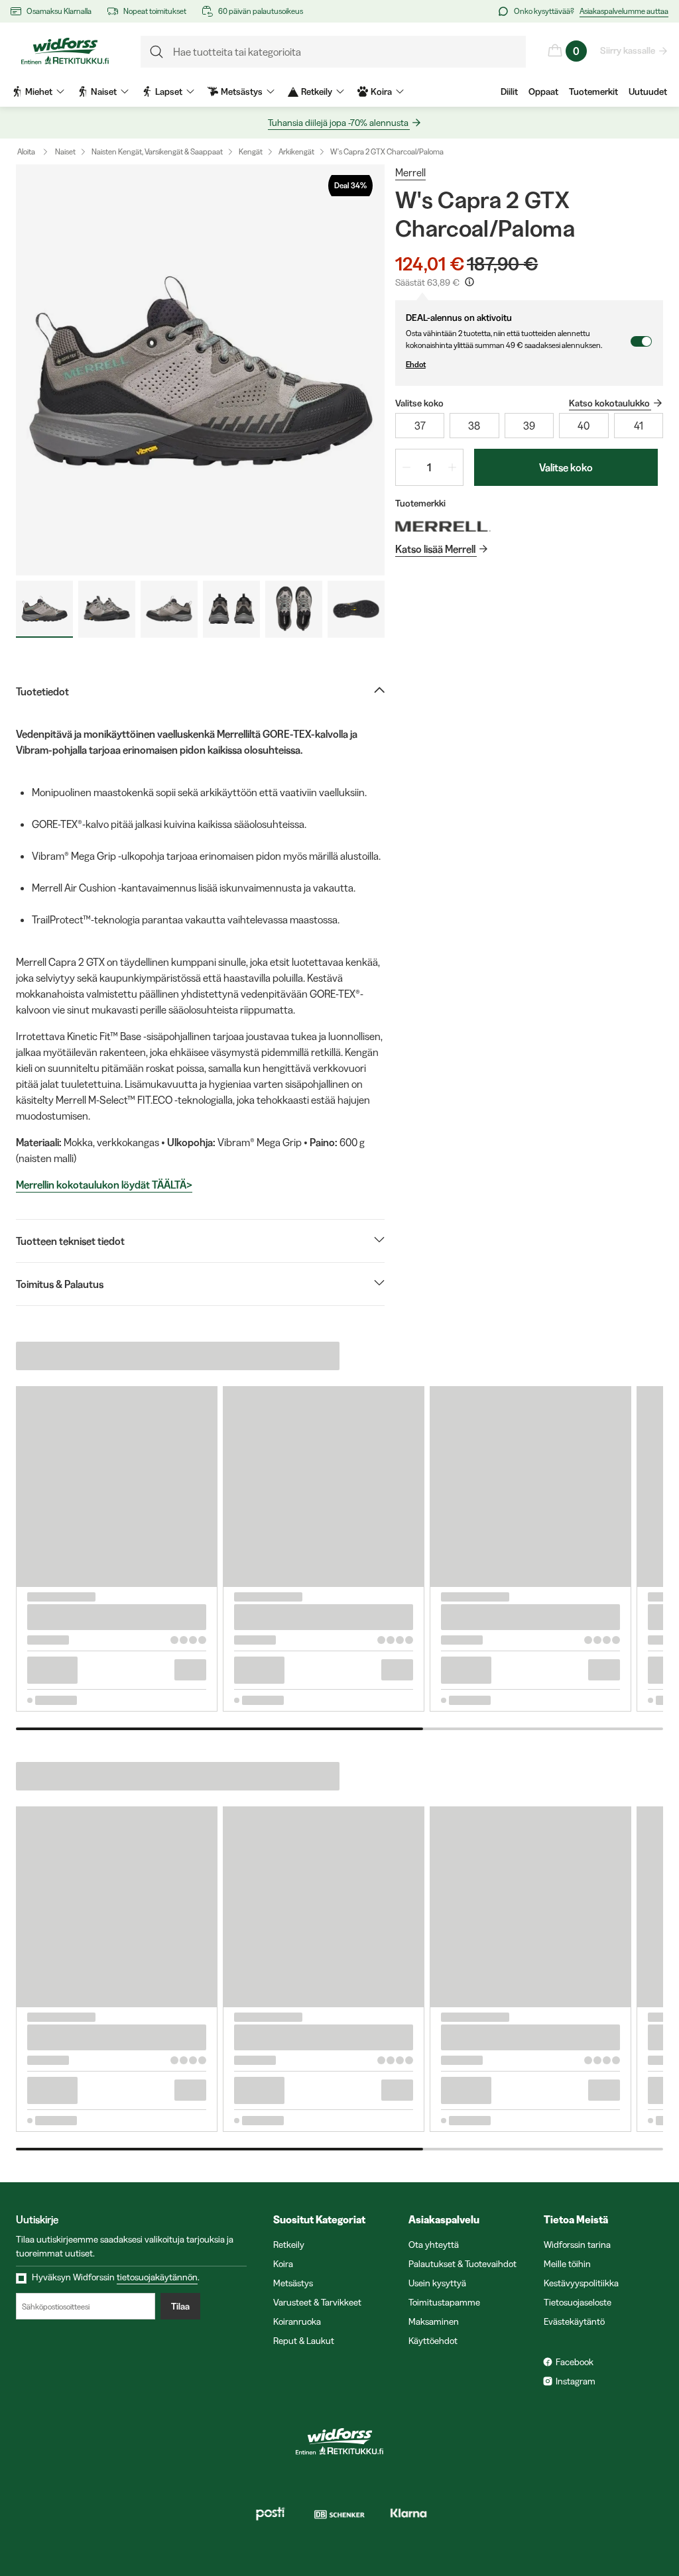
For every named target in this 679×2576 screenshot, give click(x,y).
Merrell (410, 172)
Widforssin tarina (577, 2245)
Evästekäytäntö (574, 2321)
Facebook (575, 2362)
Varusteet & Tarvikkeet (317, 2302)
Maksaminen (434, 2321)
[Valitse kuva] (44, 609)
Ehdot (416, 364)
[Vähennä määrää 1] (406, 467)
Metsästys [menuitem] (242, 91)
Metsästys (293, 2283)
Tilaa (180, 2306)
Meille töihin (567, 2264)
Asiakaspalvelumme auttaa (624, 11)
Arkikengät (296, 151)
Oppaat (543, 91)
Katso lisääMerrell (435, 549)
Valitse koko (566, 467)
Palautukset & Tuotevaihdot (463, 2264)
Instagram (576, 2381)
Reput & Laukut (304, 2341)
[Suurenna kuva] (200, 370)
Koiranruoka (297, 2321)
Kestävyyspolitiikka (581, 2283)
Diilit (509, 91)
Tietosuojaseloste (578, 2302)
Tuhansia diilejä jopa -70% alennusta (338, 123)
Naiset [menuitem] (104, 91)
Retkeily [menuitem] (317, 91)
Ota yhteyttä (434, 2245)
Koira (283, 2264)
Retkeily (289, 2245)
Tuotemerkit (593, 91)
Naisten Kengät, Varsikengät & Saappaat (157, 151)
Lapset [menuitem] (169, 91)
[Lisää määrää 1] (452, 467)
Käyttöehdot (433, 2341)
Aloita (26, 151)
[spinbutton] (429, 467)
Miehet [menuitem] (39, 91)
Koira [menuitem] (381, 91)
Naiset (65, 151)
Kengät (251, 151)
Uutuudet (648, 91)
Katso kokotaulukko (609, 403)
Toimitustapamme (444, 2302)
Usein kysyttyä (437, 2283)
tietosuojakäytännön (157, 2277)
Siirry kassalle (628, 50)
